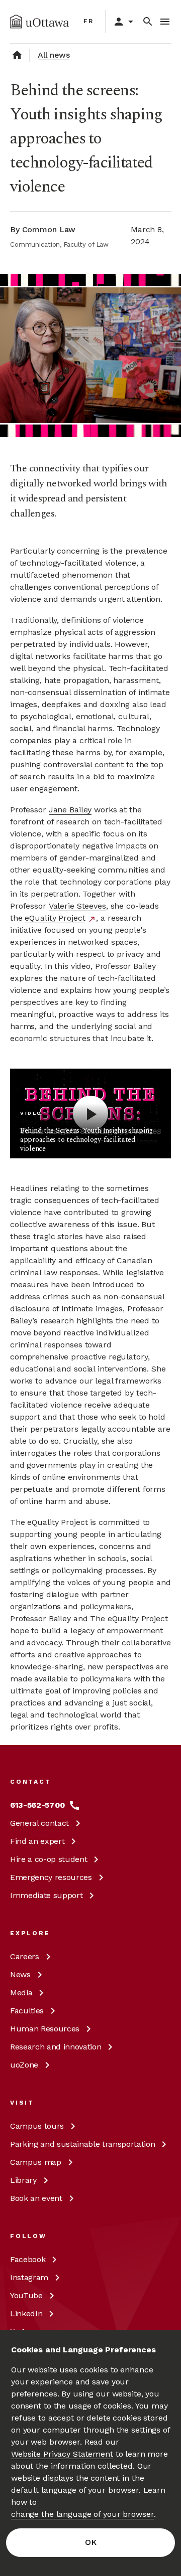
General (39, 1823)
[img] (39, 22)
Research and (56, 2047)
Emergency (51, 1877)
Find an (37, 1841)
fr (89, 21)
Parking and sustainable (82, 2144)
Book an (36, 2198)
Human (45, 2029)
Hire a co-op (49, 1859)
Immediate (46, 1895)
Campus (37, 2126)
